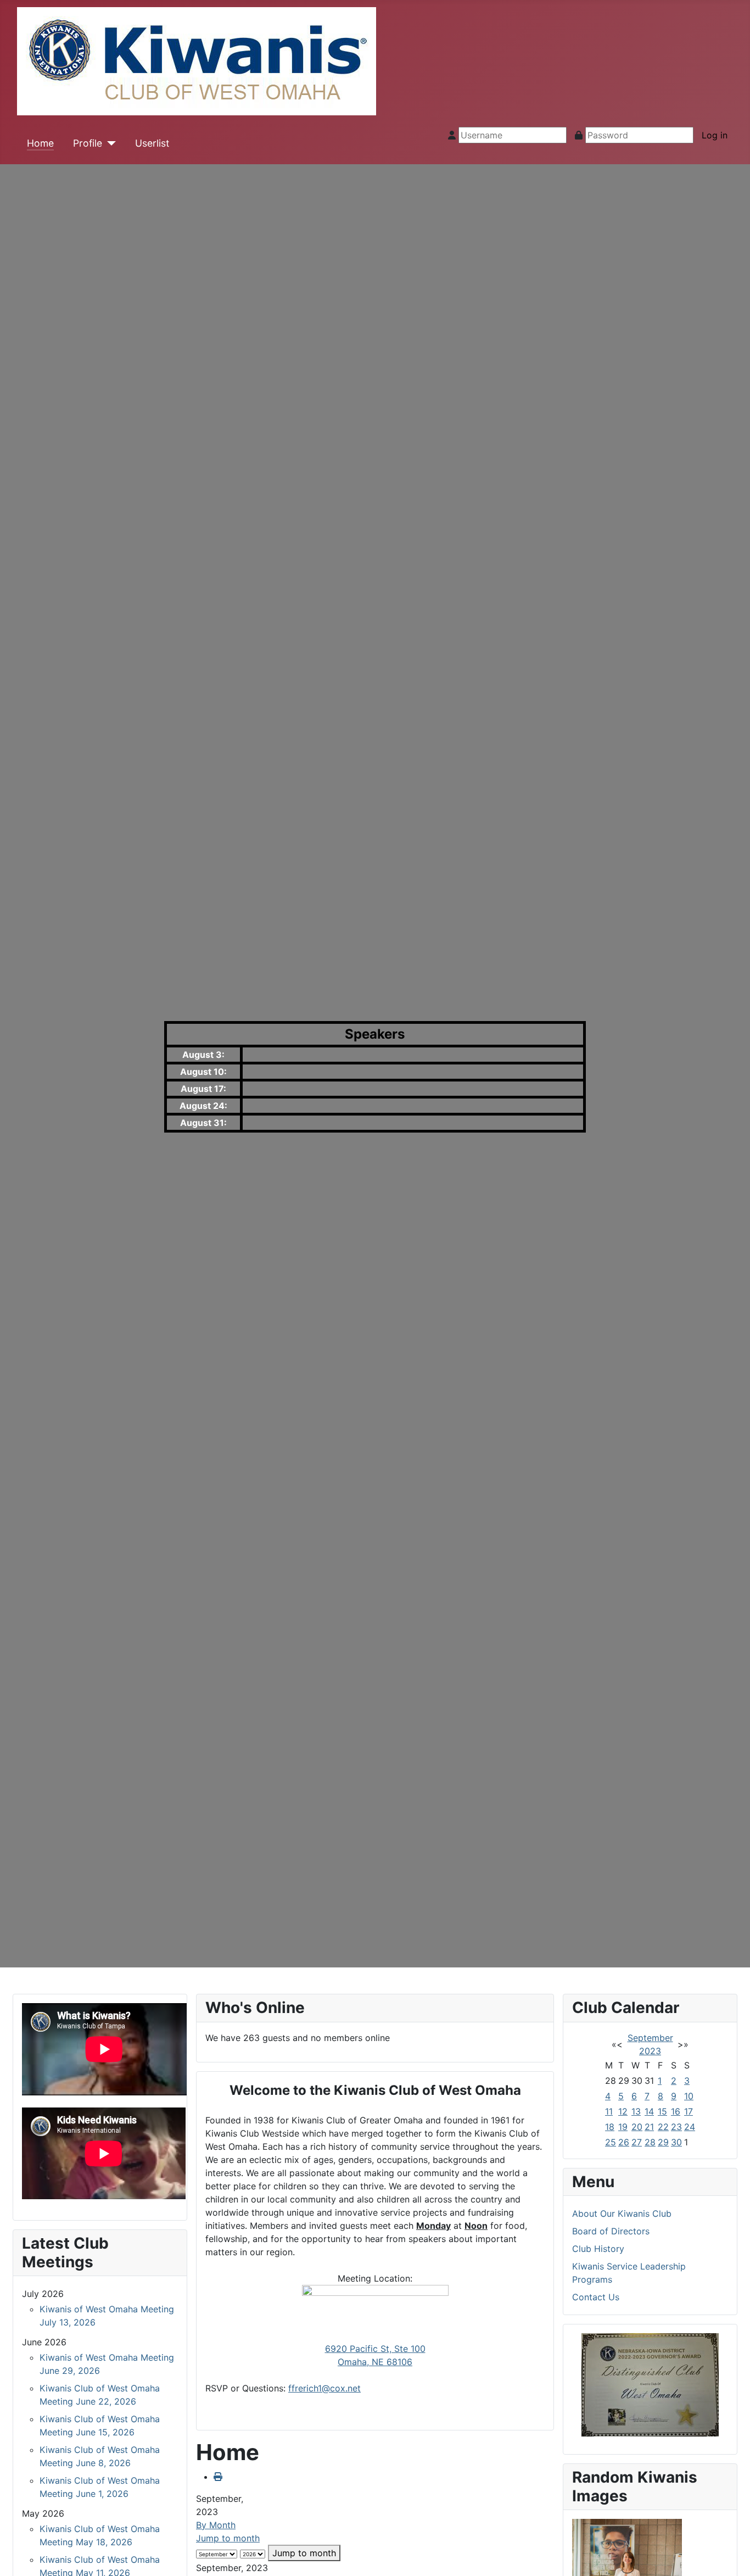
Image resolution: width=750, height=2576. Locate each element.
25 (611, 2142)
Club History (598, 2249)
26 (624, 2142)
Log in (715, 135)
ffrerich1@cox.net (324, 2388)
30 (676, 2142)
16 (676, 2111)
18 (610, 2127)
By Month (216, 2525)
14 (649, 2111)
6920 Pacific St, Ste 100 (375, 2349)
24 (690, 2127)
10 (689, 2096)
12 (623, 2111)
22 (663, 2127)
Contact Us (596, 2297)
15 (662, 2111)
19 (623, 2127)
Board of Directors (611, 2231)
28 (650, 2142)
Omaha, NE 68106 (375, 2362)
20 (637, 2127)
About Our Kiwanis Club (622, 2213)
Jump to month (228, 2538)
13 (636, 2111)
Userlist (152, 143)
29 (663, 2142)
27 (637, 2142)
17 (689, 2111)
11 (609, 2111)
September (650, 2038)
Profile (88, 143)
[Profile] (109, 143)
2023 (650, 2051)
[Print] (218, 2477)
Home (40, 143)
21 (649, 2127)
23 (676, 2127)
